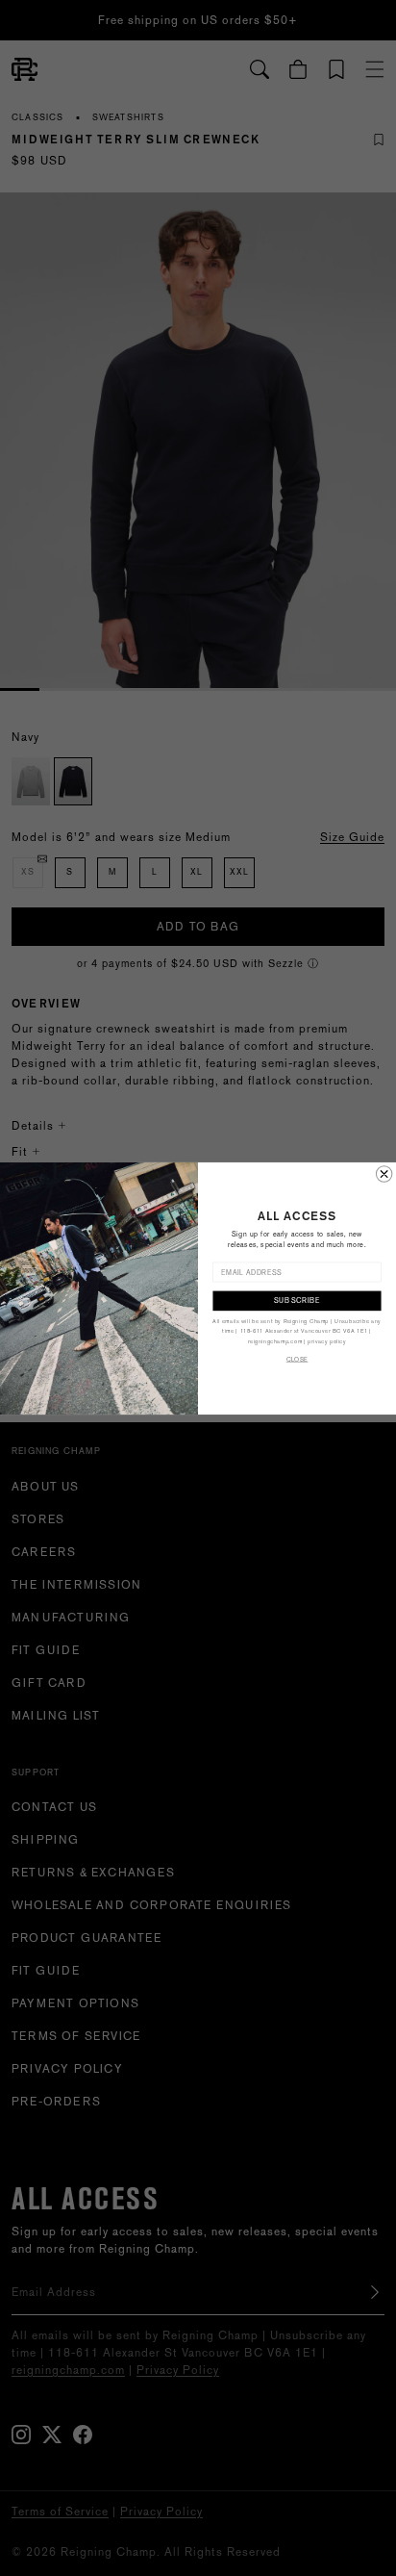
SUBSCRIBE (297, 1300)
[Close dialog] (384, 1173)
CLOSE (297, 1359)
